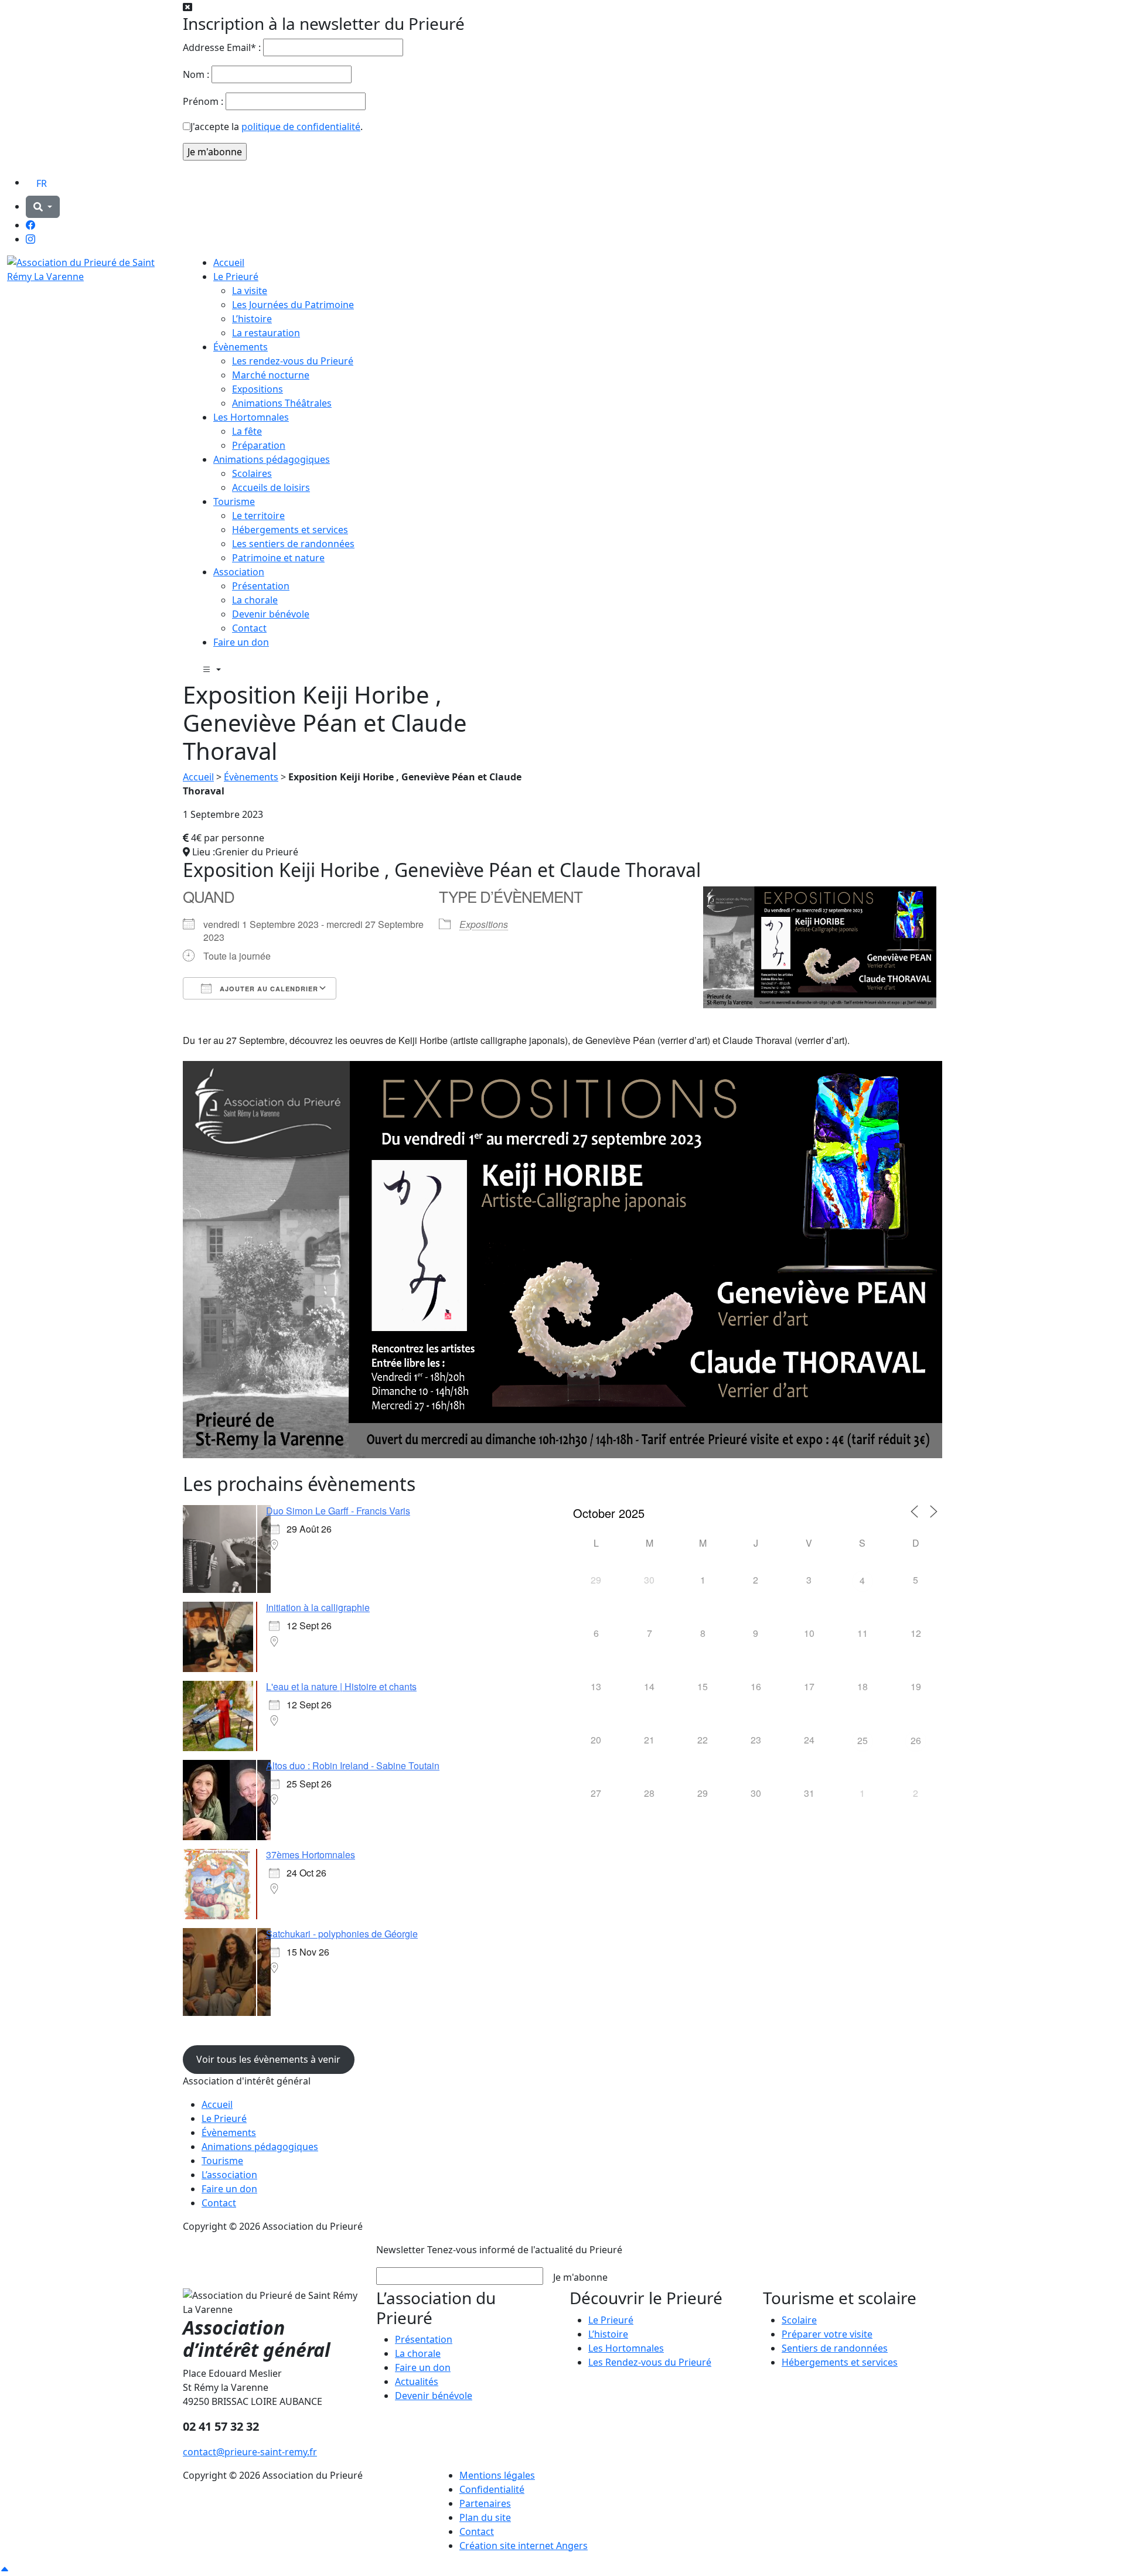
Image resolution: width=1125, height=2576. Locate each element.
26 (916, 1740)
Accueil (229, 262)
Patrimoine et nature (278, 558)
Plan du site (485, 2517)
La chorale (255, 600)
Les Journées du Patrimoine (293, 305)
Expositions (258, 389)
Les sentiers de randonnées (293, 544)
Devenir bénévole (271, 614)
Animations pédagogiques (272, 459)
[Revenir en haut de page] (5, 2569)
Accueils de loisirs (271, 487)
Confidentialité (492, 2489)
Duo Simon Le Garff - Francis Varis (338, 1511)
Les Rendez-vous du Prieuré (650, 2362)
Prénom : (203, 101)
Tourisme (234, 501)
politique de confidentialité (301, 127)
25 (862, 1740)
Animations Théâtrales (282, 403)
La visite (250, 291)
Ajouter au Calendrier (268, 989)
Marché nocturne (271, 375)
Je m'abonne (580, 2277)
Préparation (259, 445)
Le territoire (258, 516)
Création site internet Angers (524, 2546)
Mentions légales (497, 2475)
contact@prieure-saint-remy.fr (250, 2452)
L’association (229, 2175)
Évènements (241, 347)
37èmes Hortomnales (311, 1855)
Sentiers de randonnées (835, 2348)
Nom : (196, 74)
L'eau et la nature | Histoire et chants (341, 1686)
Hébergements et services (290, 530)
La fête (247, 431)
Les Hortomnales (251, 417)
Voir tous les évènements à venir (268, 2059)
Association (239, 572)
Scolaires (252, 473)
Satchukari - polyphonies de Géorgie (342, 1934)
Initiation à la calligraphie (318, 1607)
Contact (249, 628)
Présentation (261, 586)
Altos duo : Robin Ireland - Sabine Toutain (353, 1765)
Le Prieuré (236, 277)
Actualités (417, 2381)
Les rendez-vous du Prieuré (293, 361)
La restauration (266, 333)
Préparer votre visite (827, 2334)
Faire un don (241, 642)
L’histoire (252, 319)
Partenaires (485, 2503)
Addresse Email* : (222, 47)
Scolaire (799, 2320)
